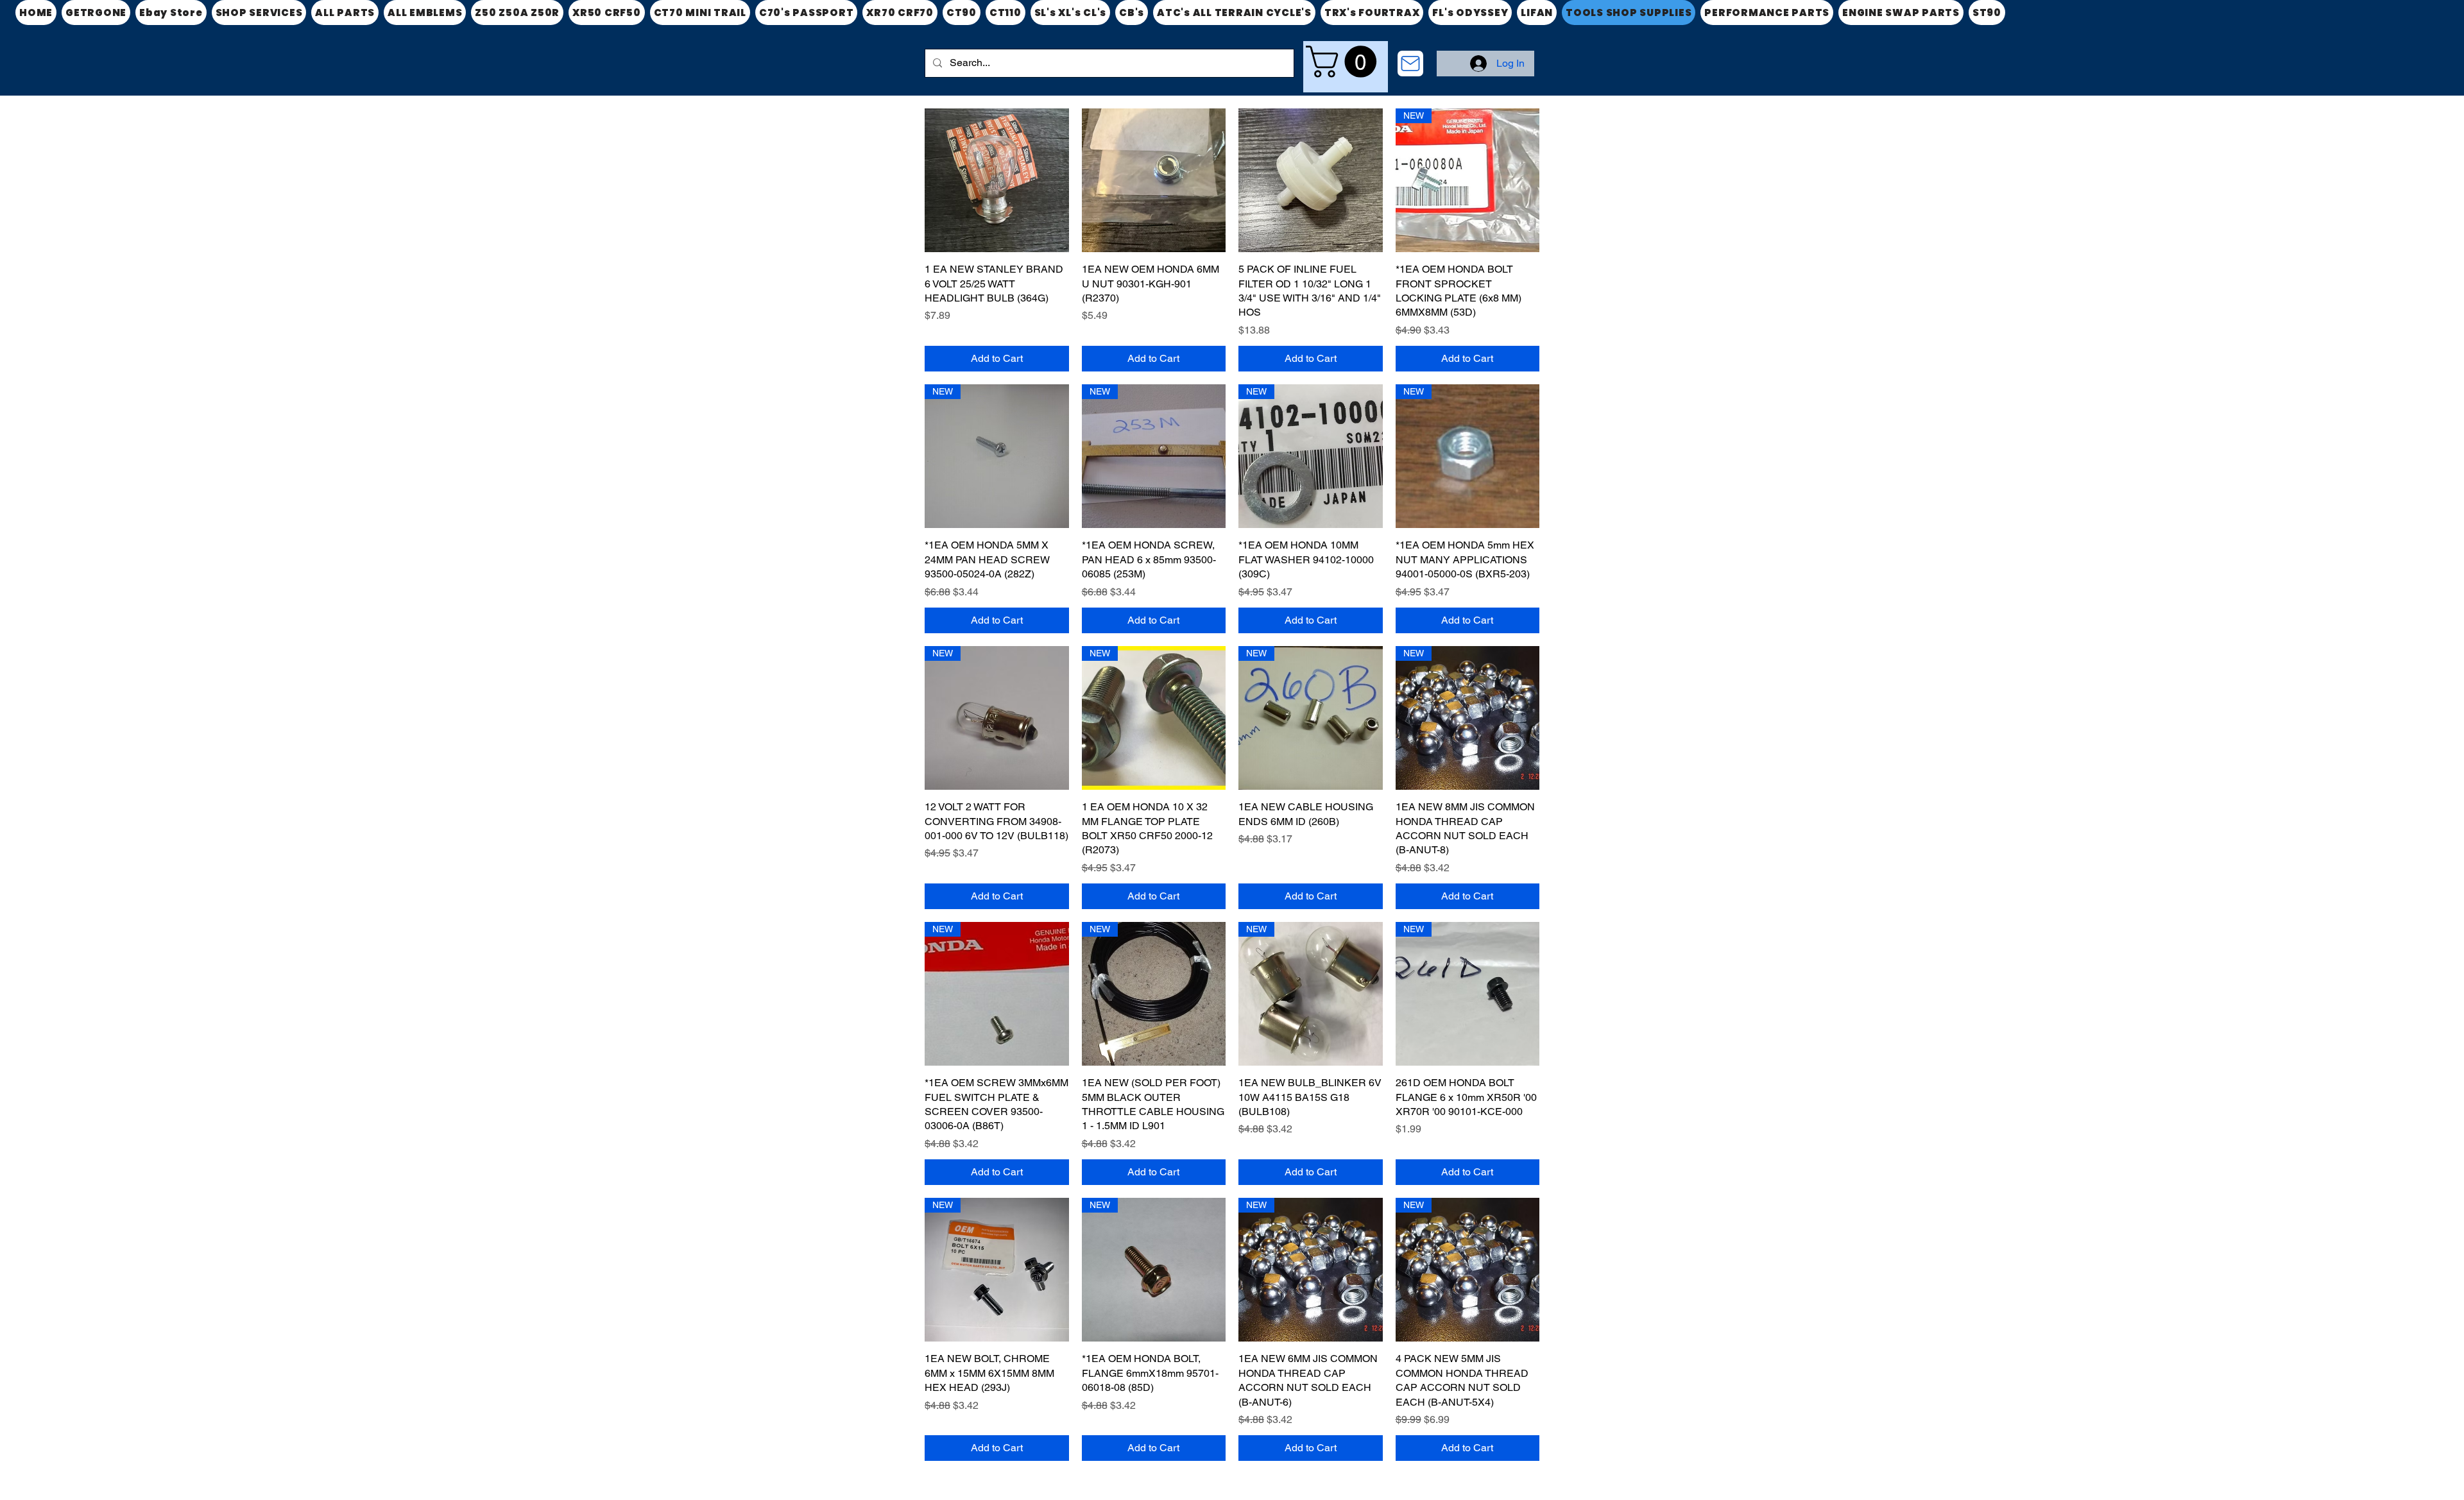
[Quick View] (997, 181)
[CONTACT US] (1410, 64)
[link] (1345, 62)
